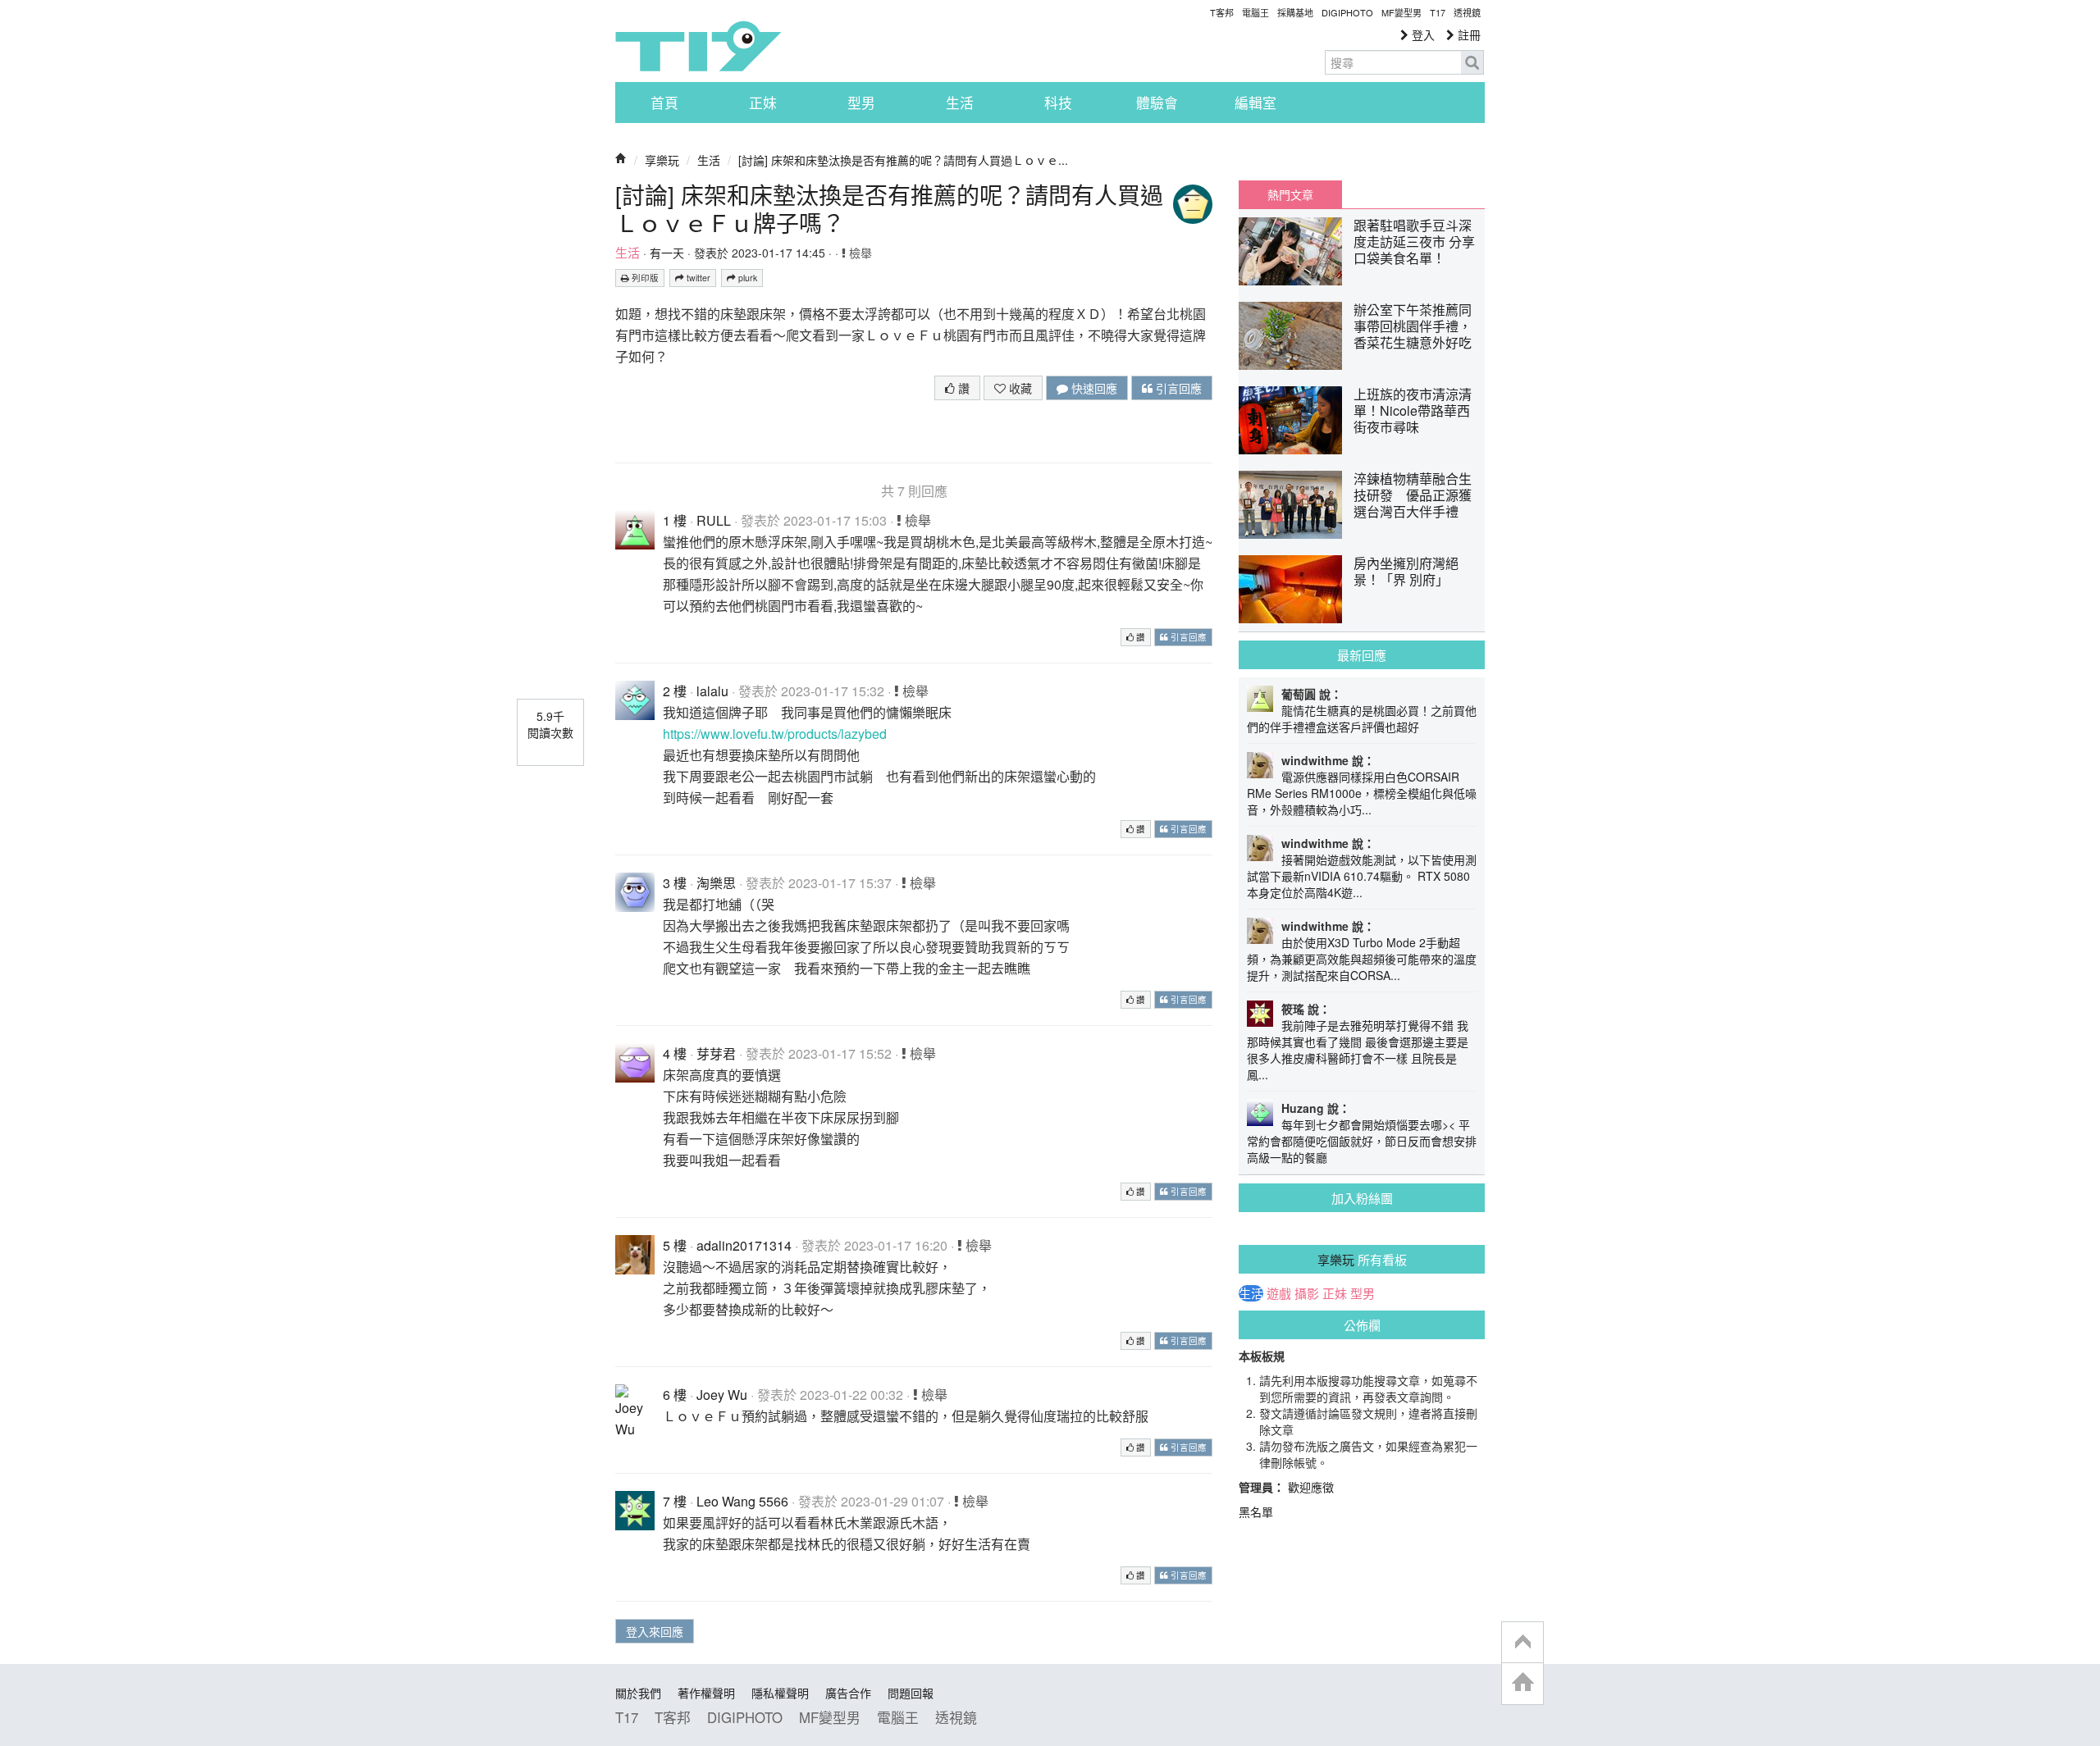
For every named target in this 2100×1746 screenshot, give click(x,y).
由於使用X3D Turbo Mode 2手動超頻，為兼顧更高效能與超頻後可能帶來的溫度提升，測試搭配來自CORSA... (1362, 959)
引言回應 (1177, 388)
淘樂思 (716, 883)
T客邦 (1222, 12)
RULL (714, 520)
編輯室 (1255, 103)
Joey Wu (722, 1395)
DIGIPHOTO (1347, 12)
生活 (960, 103)
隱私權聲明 (780, 1693)
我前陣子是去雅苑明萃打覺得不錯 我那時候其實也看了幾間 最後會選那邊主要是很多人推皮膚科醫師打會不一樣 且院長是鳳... (1358, 1050)
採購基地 (1295, 12)
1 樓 (675, 520)
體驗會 (1157, 103)
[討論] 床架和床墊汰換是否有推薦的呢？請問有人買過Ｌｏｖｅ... (903, 160)
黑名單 (1256, 1511)
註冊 (1468, 34)
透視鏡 (1467, 12)
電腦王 (1255, 12)
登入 (1422, 34)
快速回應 (1093, 388)
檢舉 (859, 253)
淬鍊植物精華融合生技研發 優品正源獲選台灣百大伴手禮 (1413, 495)
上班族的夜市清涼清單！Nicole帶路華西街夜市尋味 (1413, 410)
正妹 (763, 103)
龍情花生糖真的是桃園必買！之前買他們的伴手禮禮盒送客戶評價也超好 (1362, 718)
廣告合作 (848, 1693)
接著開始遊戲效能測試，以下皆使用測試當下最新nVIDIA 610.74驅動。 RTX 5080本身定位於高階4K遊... (1362, 876)
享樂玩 (662, 160)
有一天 (667, 253)
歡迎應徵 (1311, 1487)
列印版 (644, 278)
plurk (746, 278)
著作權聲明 (706, 1693)
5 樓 (675, 1245)
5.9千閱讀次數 (550, 724)
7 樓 (675, 1501)
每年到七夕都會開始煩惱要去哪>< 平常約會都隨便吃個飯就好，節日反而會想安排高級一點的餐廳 (1362, 1141)
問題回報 (911, 1693)
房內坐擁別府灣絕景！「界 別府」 (1406, 571)
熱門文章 (1290, 194)
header (1522, 1643)
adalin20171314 (744, 1245)
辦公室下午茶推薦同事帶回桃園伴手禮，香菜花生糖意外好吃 (1413, 326)
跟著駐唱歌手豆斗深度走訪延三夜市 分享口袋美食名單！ (1414, 242)
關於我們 (638, 1693)
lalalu (712, 691)
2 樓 (675, 691)
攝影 (1307, 1293)
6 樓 (675, 1395)
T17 (698, 46)
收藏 (1019, 388)
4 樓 (675, 1053)
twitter (697, 278)
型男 (861, 103)
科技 (1058, 103)
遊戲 (1279, 1293)
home (1522, 1683)
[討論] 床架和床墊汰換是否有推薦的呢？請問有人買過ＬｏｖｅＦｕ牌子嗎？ (889, 208)
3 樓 (675, 883)
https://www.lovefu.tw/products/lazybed (775, 734)
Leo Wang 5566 (742, 1501)
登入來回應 (655, 1631)
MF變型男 (1402, 12)
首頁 (664, 103)
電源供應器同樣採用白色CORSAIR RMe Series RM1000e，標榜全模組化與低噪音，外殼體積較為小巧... (1362, 793)
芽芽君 (716, 1053)
